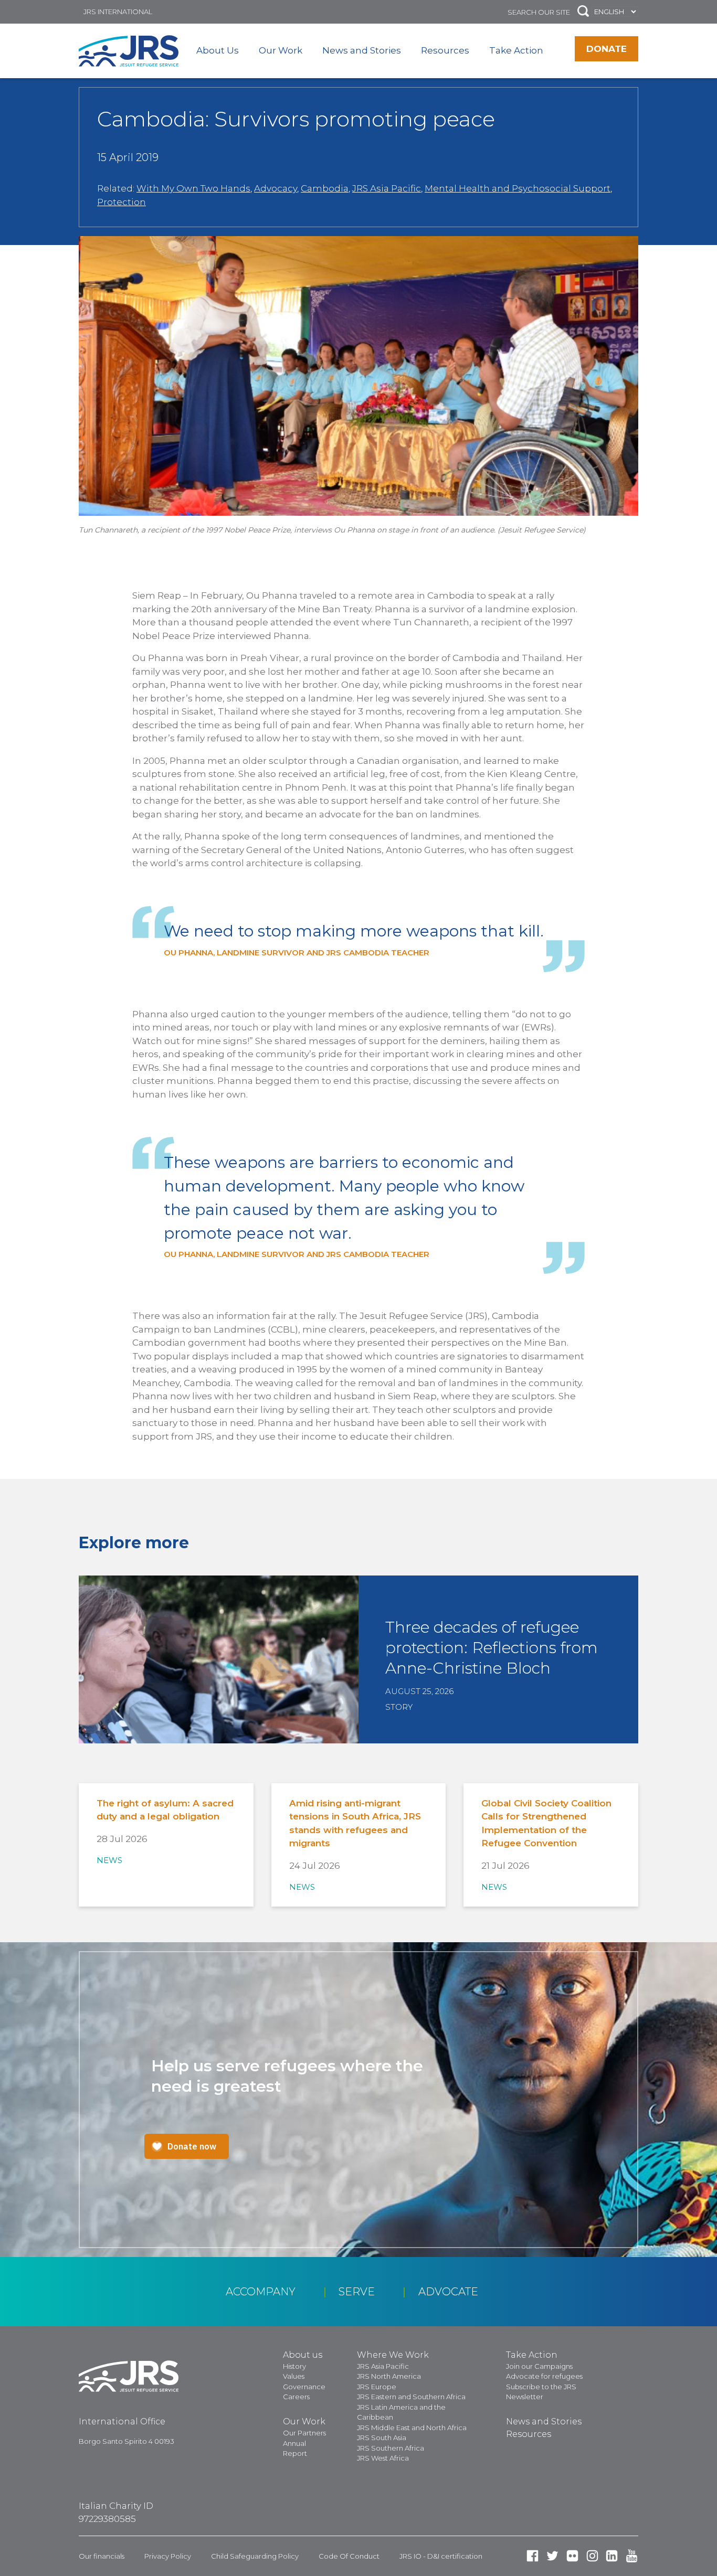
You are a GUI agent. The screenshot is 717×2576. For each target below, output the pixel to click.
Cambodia (325, 188)
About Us (218, 50)
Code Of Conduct (349, 2556)
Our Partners (304, 2433)
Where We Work (393, 2355)
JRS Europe (377, 2387)
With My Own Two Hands (193, 188)
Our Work (281, 50)
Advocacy (276, 188)
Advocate (448, 2292)
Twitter (552, 2556)
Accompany (261, 2292)
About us (303, 2355)
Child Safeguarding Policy (255, 2556)
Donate (607, 49)
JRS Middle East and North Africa (412, 2428)
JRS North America (389, 2376)
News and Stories (362, 50)
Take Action (516, 50)
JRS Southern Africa (391, 2448)
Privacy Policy (168, 2556)
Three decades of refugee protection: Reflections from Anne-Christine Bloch (492, 1648)
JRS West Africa (383, 2458)
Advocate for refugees (544, 2376)
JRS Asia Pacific (387, 188)
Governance (304, 2387)
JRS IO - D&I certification (441, 2556)
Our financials (102, 2556)
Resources (445, 50)
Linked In (612, 2556)
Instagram (592, 2556)
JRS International (118, 12)
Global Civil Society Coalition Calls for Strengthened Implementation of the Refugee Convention (546, 1823)
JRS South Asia (382, 2437)
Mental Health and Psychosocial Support (518, 188)
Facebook (533, 2556)
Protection (122, 202)
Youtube (632, 2556)
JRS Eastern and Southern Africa (411, 2397)
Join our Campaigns (539, 2366)
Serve (357, 2292)
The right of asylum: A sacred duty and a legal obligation (165, 1810)
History (294, 2366)
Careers (296, 2397)
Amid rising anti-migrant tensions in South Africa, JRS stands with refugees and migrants (355, 1823)
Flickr (572, 2556)
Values (294, 2376)
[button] (583, 12)
